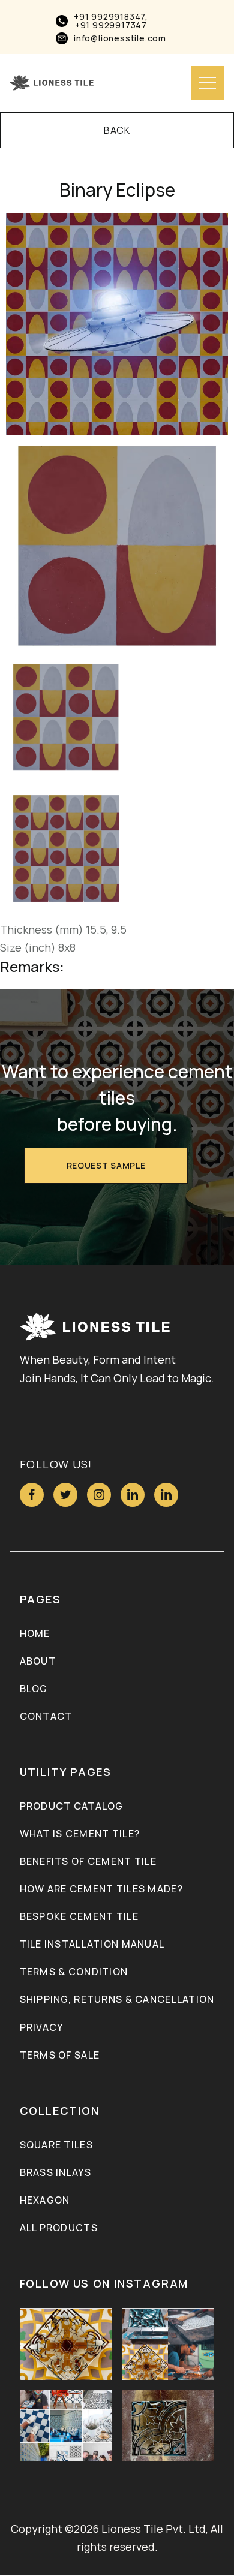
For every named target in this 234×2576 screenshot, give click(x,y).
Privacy (42, 2027)
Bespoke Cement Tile (79, 1916)
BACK (117, 130)
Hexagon (45, 2200)
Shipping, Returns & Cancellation (117, 1999)
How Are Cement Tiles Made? (101, 1889)
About (38, 1661)
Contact (46, 1716)
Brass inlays (55, 2172)
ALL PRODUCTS (59, 2228)
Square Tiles (56, 2145)
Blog (34, 1689)
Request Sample (106, 1165)
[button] (208, 83)
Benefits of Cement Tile (88, 1861)
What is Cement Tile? (80, 1834)
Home (35, 1633)
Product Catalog (72, 1806)
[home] (52, 83)
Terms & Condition (74, 1972)
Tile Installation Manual (92, 1944)
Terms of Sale (60, 2055)
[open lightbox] (117, 324)
